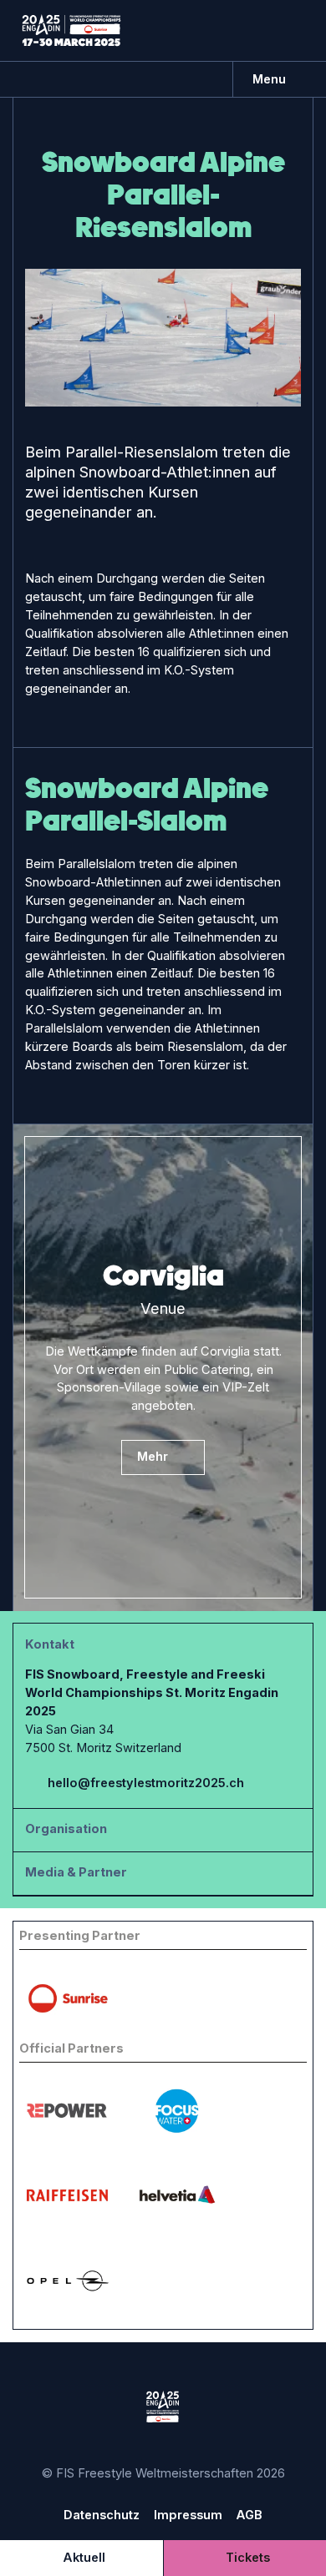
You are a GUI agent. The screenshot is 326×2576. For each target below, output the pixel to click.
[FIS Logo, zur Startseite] (71, 30)
